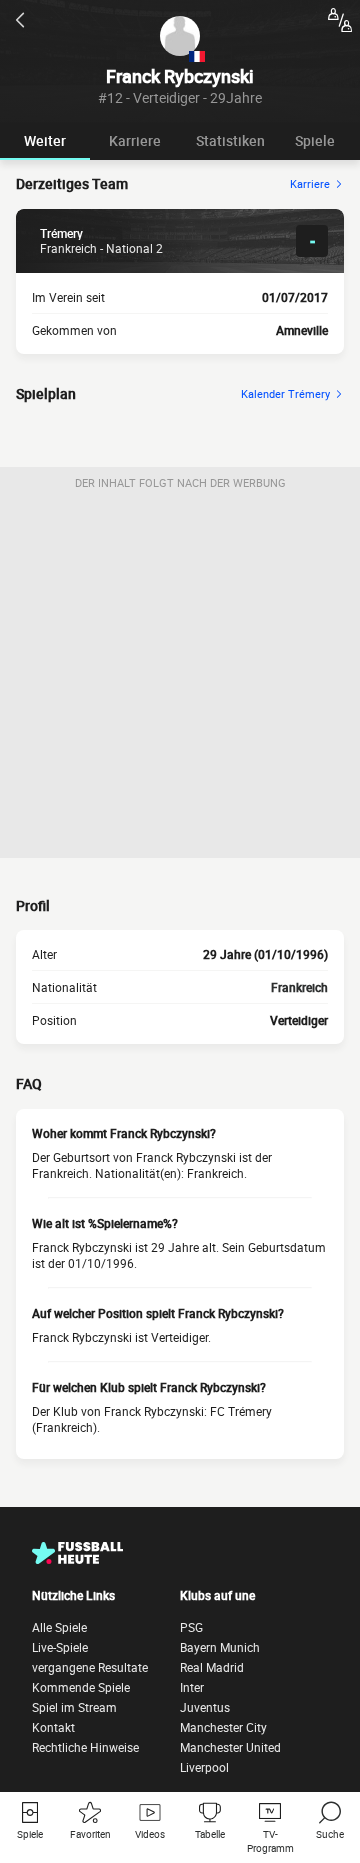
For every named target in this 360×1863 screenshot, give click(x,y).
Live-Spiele (60, 1647)
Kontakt (53, 1727)
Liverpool (204, 1767)
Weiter (45, 140)
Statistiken (230, 140)
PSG (191, 1627)
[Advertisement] (180, 678)
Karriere (135, 140)
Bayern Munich (220, 1647)
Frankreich (299, 987)
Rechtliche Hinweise (85, 1747)
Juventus (205, 1707)
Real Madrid (212, 1667)
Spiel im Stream (74, 1707)
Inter (192, 1687)
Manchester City (223, 1727)
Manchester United (230, 1747)
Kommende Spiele (81, 1687)
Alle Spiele (59, 1627)
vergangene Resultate (90, 1667)
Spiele (315, 140)
